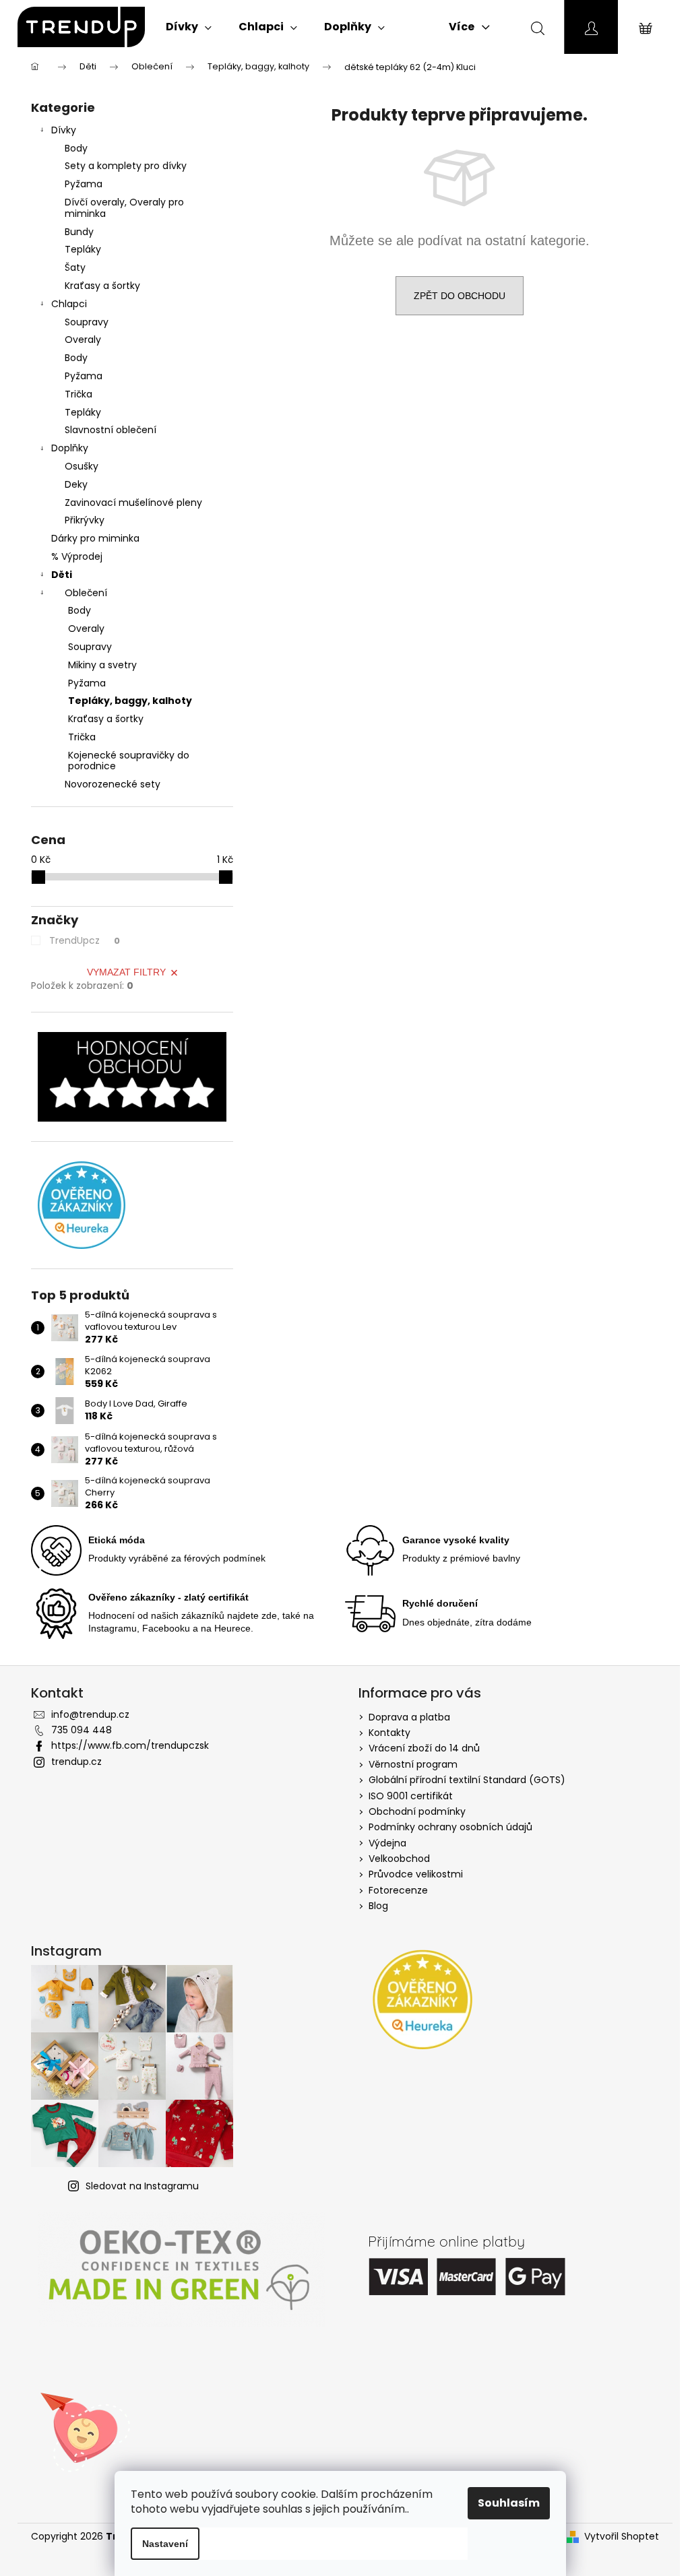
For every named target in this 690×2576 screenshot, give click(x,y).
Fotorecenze (398, 1890)
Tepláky (83, 249)
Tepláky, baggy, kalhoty (130, 701)
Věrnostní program (413, 1764)
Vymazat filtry (126, 972)
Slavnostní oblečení (111, 430)
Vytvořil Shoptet (622, 2537)
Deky (76, 484)
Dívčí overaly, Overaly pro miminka (124, 208)
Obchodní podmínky (417, 1811)
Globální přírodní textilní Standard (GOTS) (467, 1780)
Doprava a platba (409, 1717)
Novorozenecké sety (113, 784)
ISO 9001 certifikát (411, 1796)
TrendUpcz (85, 940)
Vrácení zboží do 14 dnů (424, 1748)
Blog (378, 1906)
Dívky (64, 130)
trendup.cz (76, 1762)
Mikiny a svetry (102, 665)
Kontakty (389, 1733)
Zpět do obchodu (460, 296)
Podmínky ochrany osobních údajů (450, 1827)
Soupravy (87, 322)
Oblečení (86, 593)
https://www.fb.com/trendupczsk (130, 1745)
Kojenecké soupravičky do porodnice (129, 761)
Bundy (79, 232)
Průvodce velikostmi (416, 1874)
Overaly (83, 340)
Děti (62, 575)
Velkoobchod (399, 1859)
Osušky (82, 466)
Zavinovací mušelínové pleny (133, 503)
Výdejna (387, 1843)
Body (76, 148)
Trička (79, 394)
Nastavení (165, 2544)
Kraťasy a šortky (102, 286)
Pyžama (84, 184)
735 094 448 (82, 1730)
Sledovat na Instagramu (142, 2186)
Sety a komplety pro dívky (126, 166)
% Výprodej (77, 556)
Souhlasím (509, 2503)
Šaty (75, 267)
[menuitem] (189, 27)
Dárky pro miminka (95, 538)
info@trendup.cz (90, 1714)
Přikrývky (85, 520)
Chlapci (69, 304)
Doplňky (70, 448)
